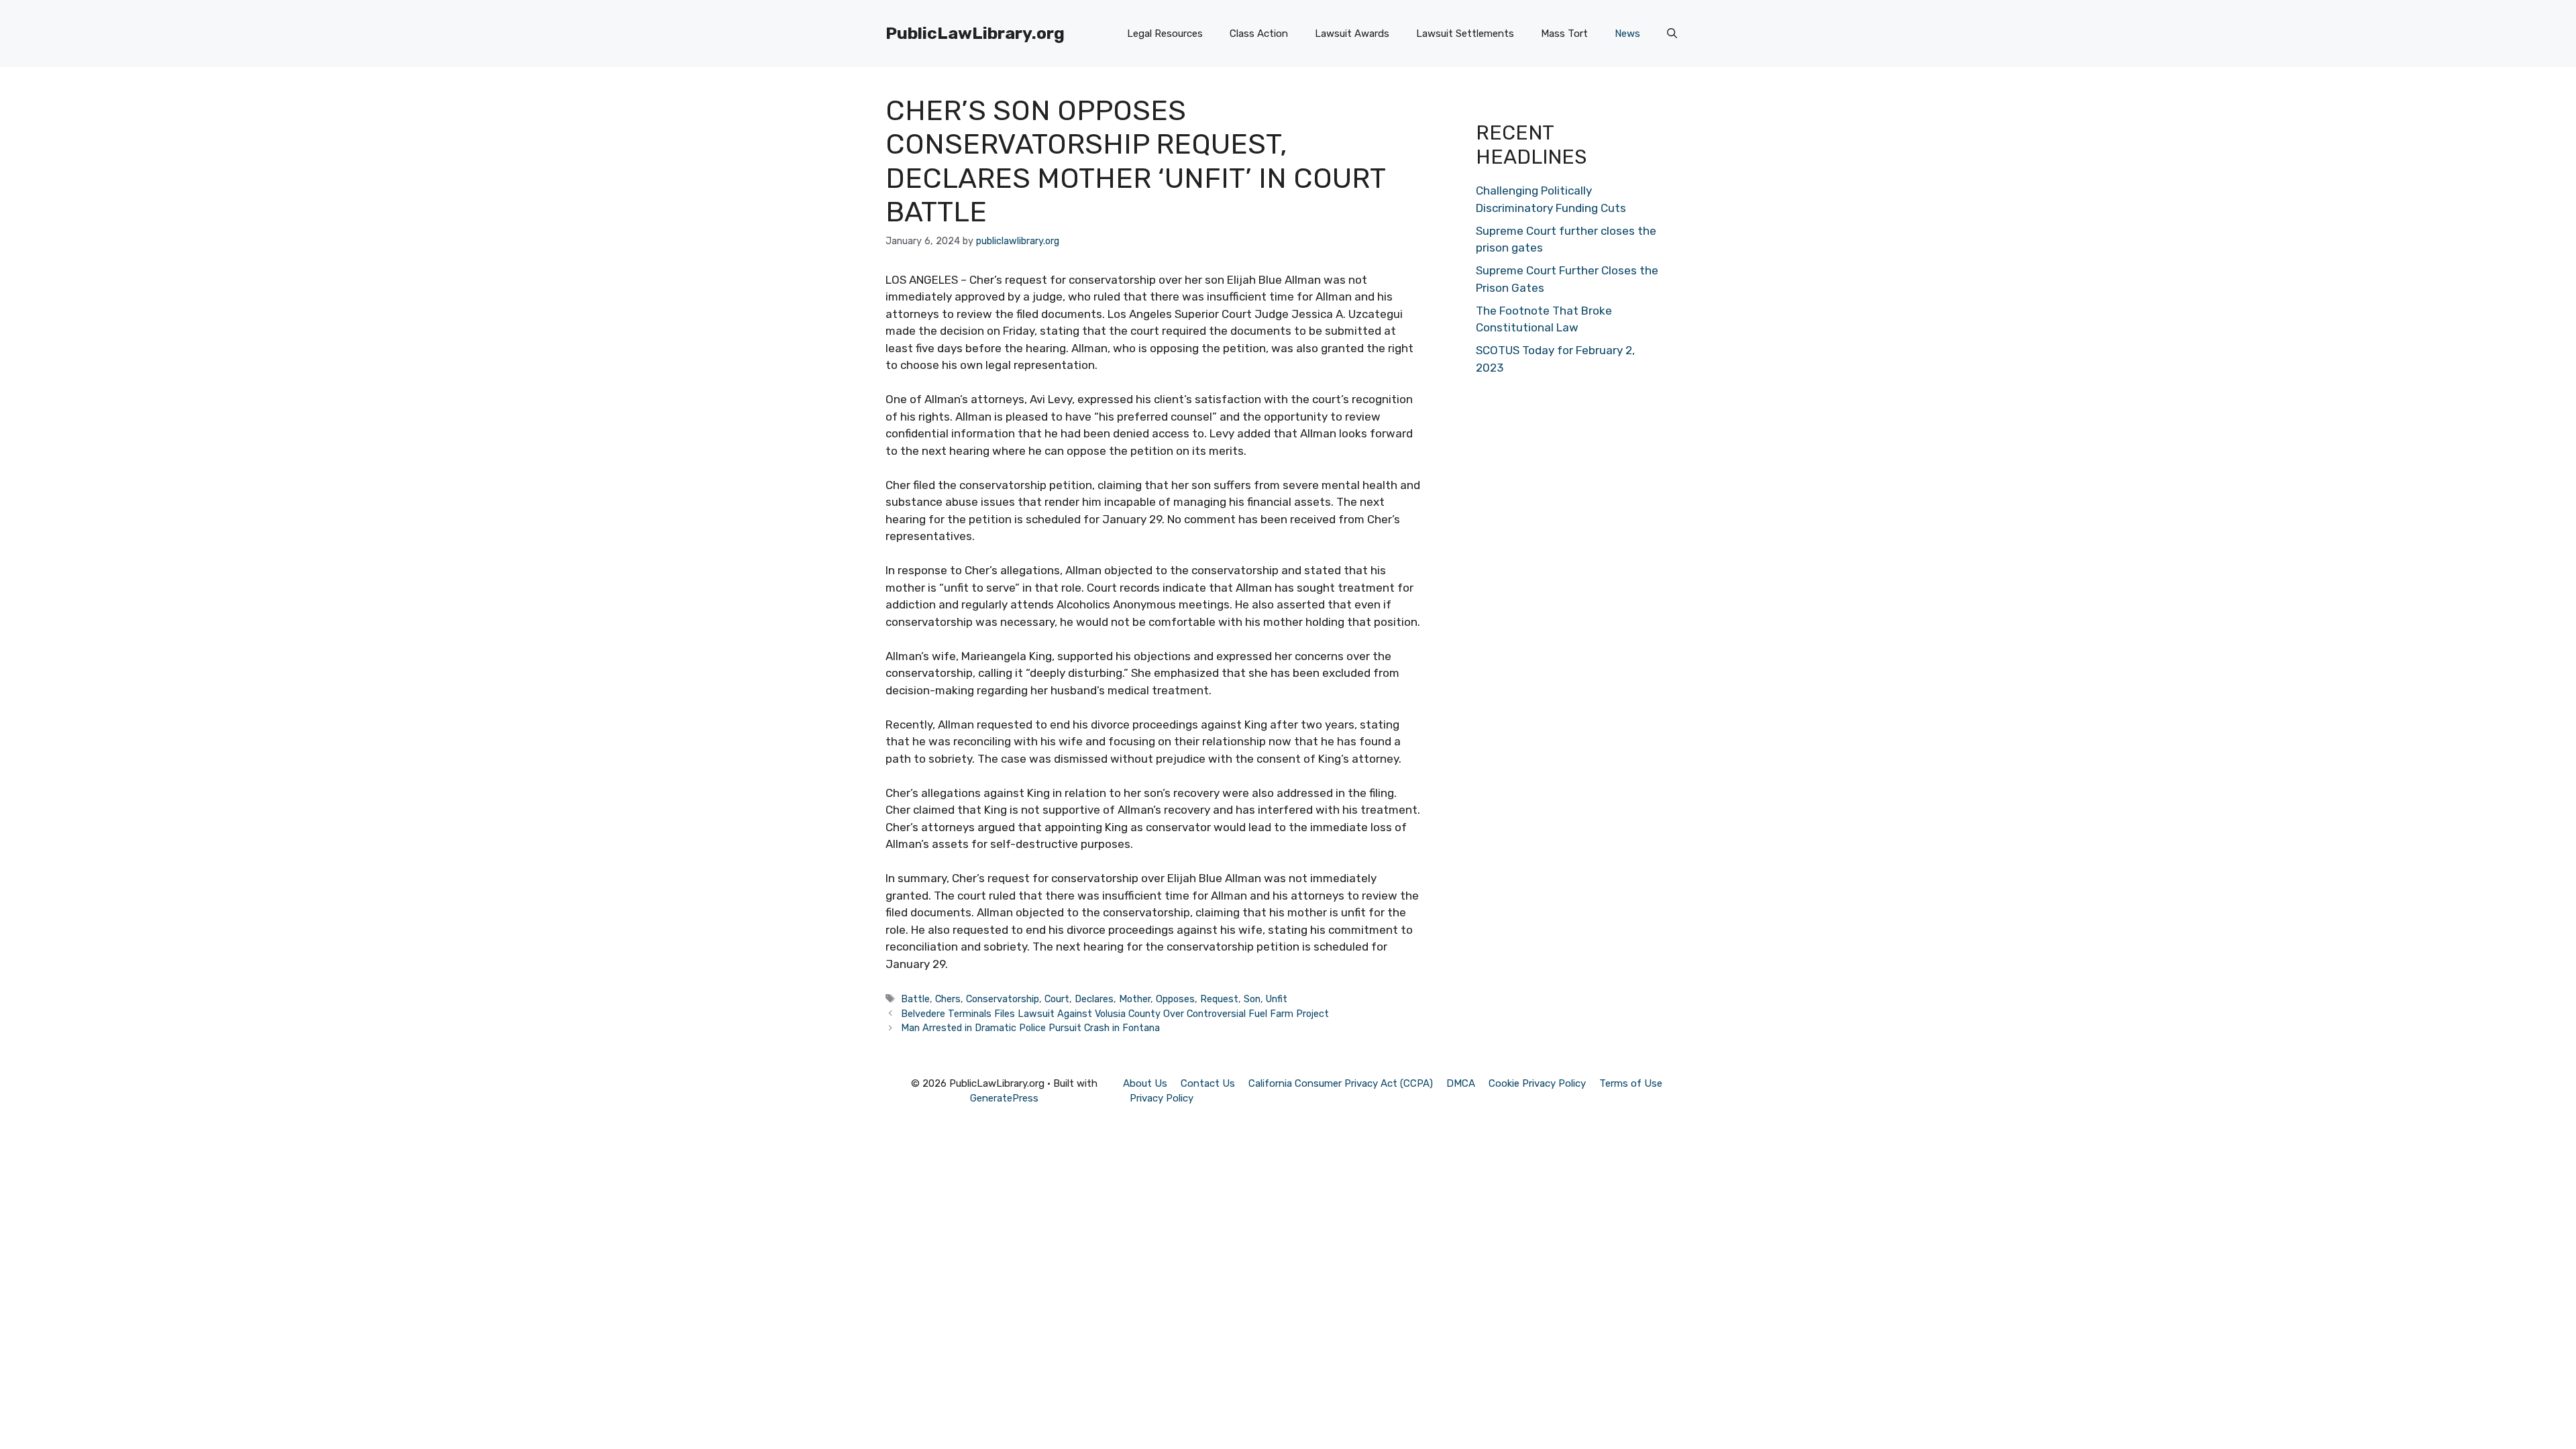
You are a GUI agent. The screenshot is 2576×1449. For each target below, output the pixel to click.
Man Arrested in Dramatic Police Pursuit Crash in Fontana (1030, 1028)
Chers (948, 999)
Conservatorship (1003, 999)
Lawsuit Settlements (1465, 34)
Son (1252, 999)
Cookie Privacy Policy (1537, 1083)
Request (1219, 999)
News (1627, 34)
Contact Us (1208, 1083)
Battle (915, 999)
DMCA (1461, 1083)
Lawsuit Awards (1352, 34)
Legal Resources (1165, 34)
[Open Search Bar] (1672, 34)
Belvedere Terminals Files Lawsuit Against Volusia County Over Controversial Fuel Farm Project (1115, 1014)
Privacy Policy (1162, 1098)
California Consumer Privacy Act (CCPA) (1341, 1083)
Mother (1135, 999)
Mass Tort (1564, 34)
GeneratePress (1004, 1098)
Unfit (1277, 999)
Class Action (1259, 34)
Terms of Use (1631, 1083)
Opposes (1175, 999)
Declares (1094, 999)
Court (1057, 999)
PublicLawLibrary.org (975, 33)
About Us (1145, 1083)
